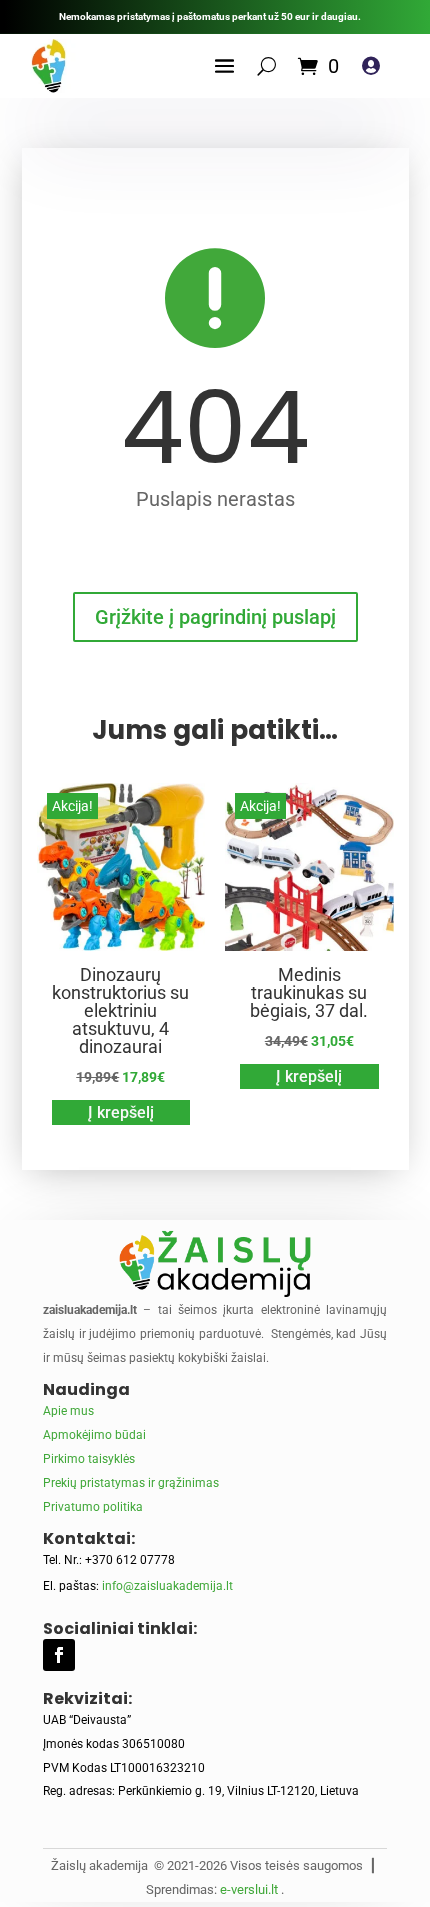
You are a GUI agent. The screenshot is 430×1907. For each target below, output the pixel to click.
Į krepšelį (121, 1112)
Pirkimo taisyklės (89, 1459)
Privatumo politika (93, 1507)
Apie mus (68, 1411)
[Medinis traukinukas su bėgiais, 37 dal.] (309, 946)
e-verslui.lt (249, 1889)
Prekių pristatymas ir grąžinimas (131, 1483)
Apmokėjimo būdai (94, 1435)
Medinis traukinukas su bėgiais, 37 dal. (309, 992)
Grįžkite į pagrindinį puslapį (215, 617)
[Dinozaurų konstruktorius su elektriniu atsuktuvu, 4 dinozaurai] (121, 946)
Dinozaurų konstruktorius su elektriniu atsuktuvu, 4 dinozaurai (120, 1010)
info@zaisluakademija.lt (167, 1586)
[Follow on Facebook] (59, 1655)
